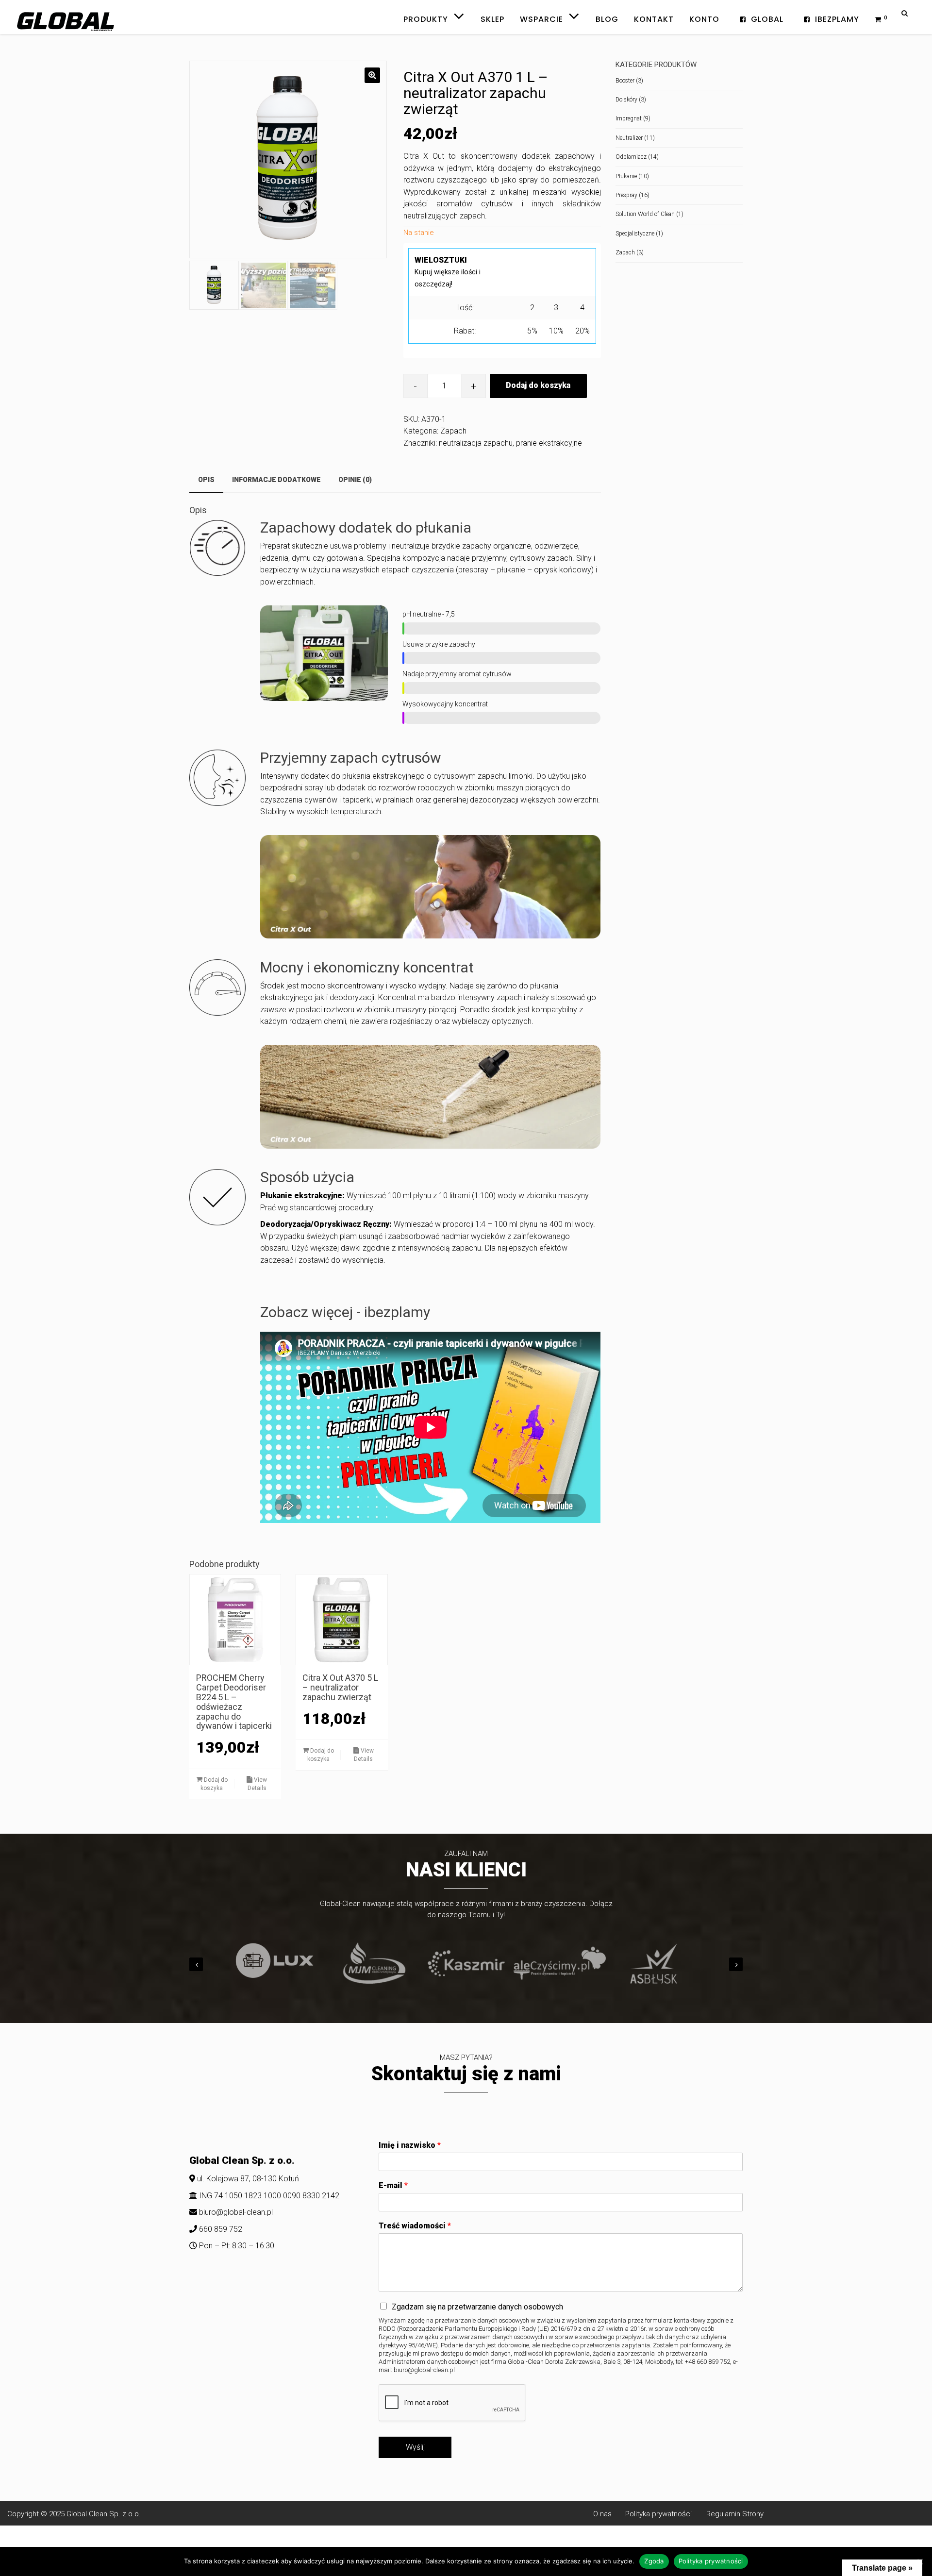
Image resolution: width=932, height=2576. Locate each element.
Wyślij (415, 2447)
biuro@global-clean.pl (236, 2212)
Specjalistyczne (635, 234)
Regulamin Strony (735, 2514)
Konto (704, 19)
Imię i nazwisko (410, 2145)
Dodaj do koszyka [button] (214, 1784)
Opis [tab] (206, 480)
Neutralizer (629, 138)
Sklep (492, 19)
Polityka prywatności (656, 2514)
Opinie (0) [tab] (355, 480)
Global (767, 19)
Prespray (626, 195)
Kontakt (654, 19)
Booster (625, 81)
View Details (258, 1784)
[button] (372, 75)
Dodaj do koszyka (538, 385)
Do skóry (626, 100)
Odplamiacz (631, 157)
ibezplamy (837, 19)
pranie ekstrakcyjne (549, 443)
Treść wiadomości (415, 2226)
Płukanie (626, 176)
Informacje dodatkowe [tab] (276, 480)
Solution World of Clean (645, 214)
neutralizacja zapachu (476, 443)
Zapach (453, 431)
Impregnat (629, 118)
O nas (605, 2514)
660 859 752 (220, 2229)
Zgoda (654, 2561)
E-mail (393, 2185)
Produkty (427, 14)
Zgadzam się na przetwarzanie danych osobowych (477, 2307)
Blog (607, 19)
